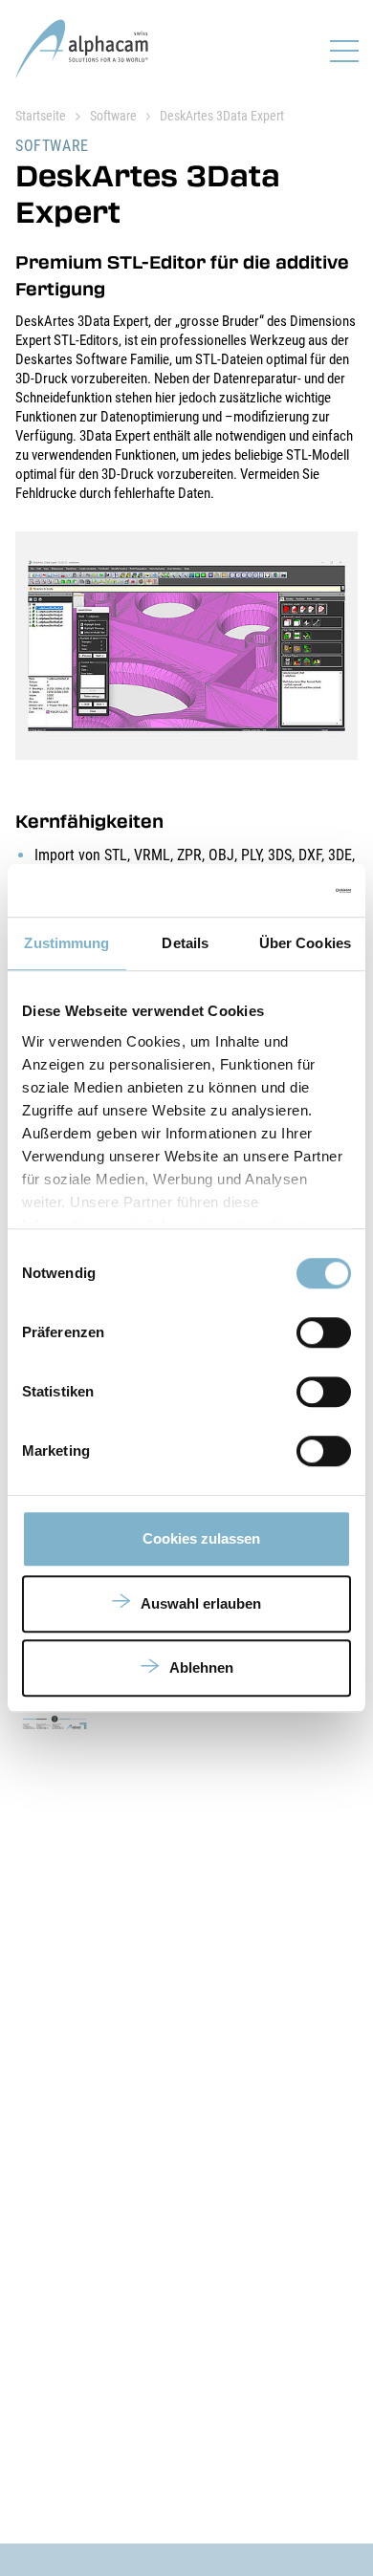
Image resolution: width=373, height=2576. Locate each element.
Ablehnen (201, 1667)
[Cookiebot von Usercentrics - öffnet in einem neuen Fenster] (268, 891)
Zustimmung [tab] (66, 943)
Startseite (41, 116)
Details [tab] (185, 943)
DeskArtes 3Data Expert (222, 116)
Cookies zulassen (201, 1538)
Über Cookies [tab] (305, 943)
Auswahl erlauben (201, 1603)
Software (113, 116)
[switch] (324, 1332)
